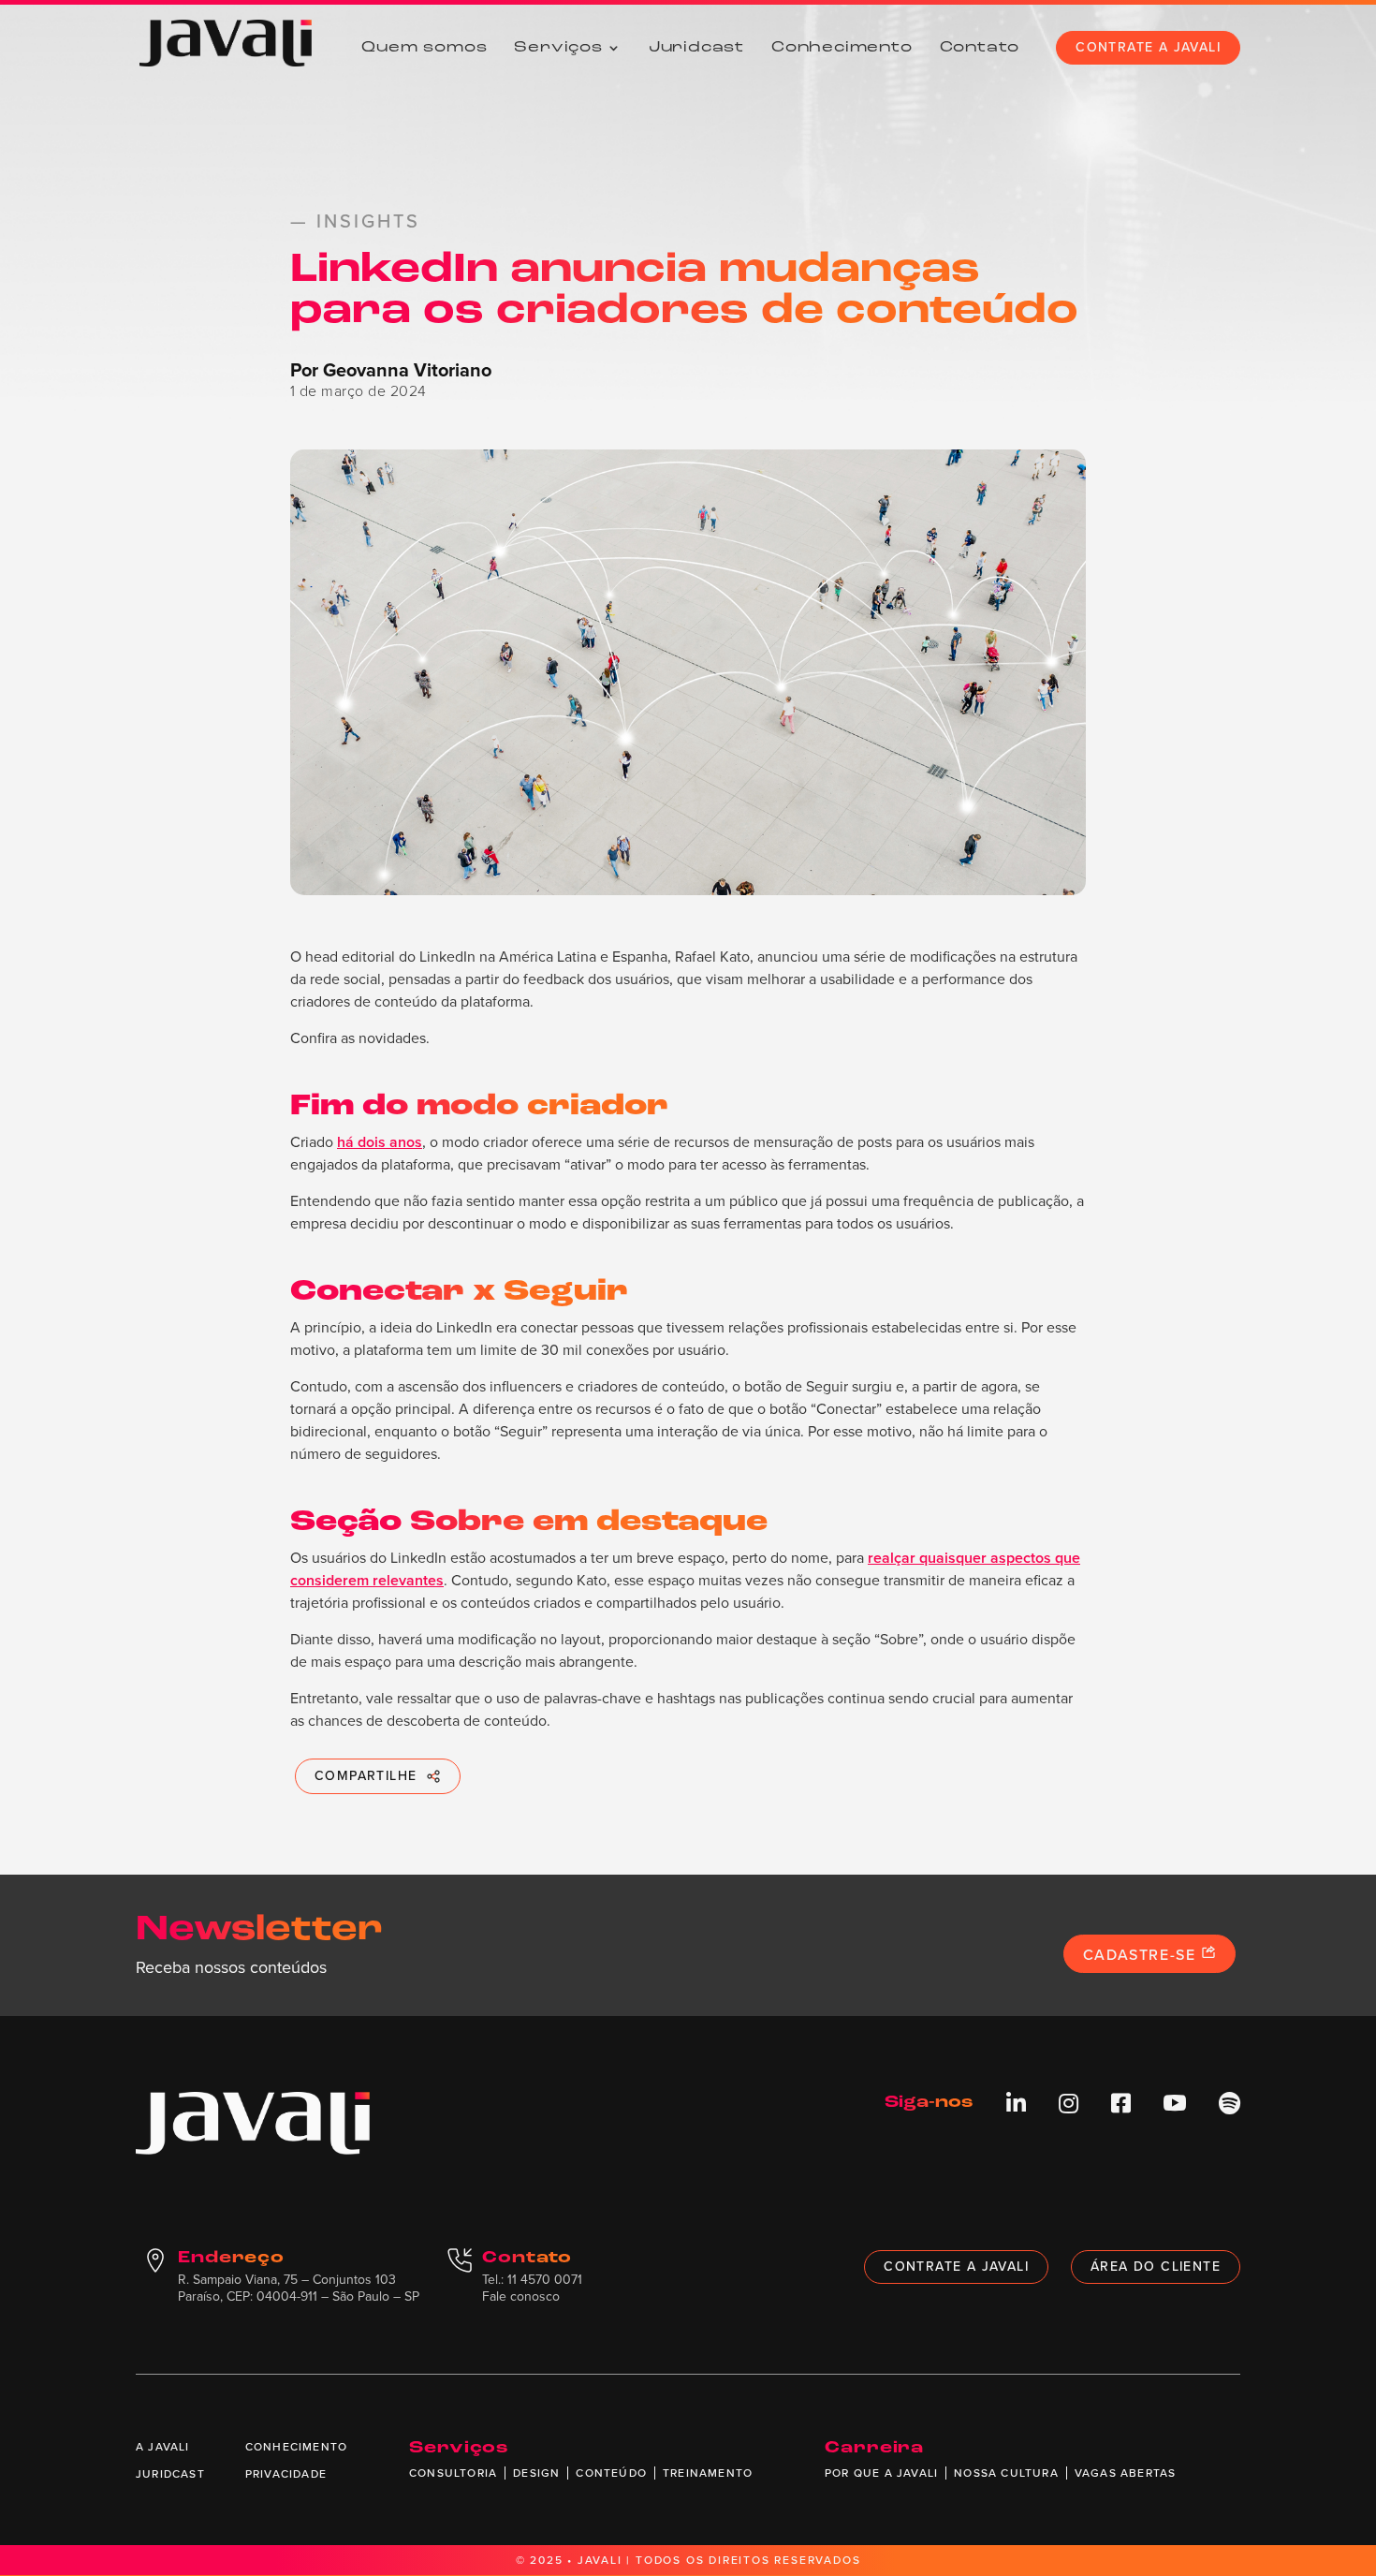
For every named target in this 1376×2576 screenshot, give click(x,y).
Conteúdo (611, 2473)
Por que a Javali (881, 2473)
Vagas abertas (1126, 2473)
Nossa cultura (1006, 2473)
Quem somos (424, 48)
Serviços (558, 48)
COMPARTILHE (366, 1776)
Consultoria (453, 2473)
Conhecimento (842, 48)
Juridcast (696, 48)
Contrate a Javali (1148, 47)
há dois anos (380, 1142)
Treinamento (708, 2473)
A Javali (163, 2447)
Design (536, 2473)
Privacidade (286, 2474)
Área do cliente (1156, 2267)
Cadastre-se (1142, 1955)
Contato (980, 48)
